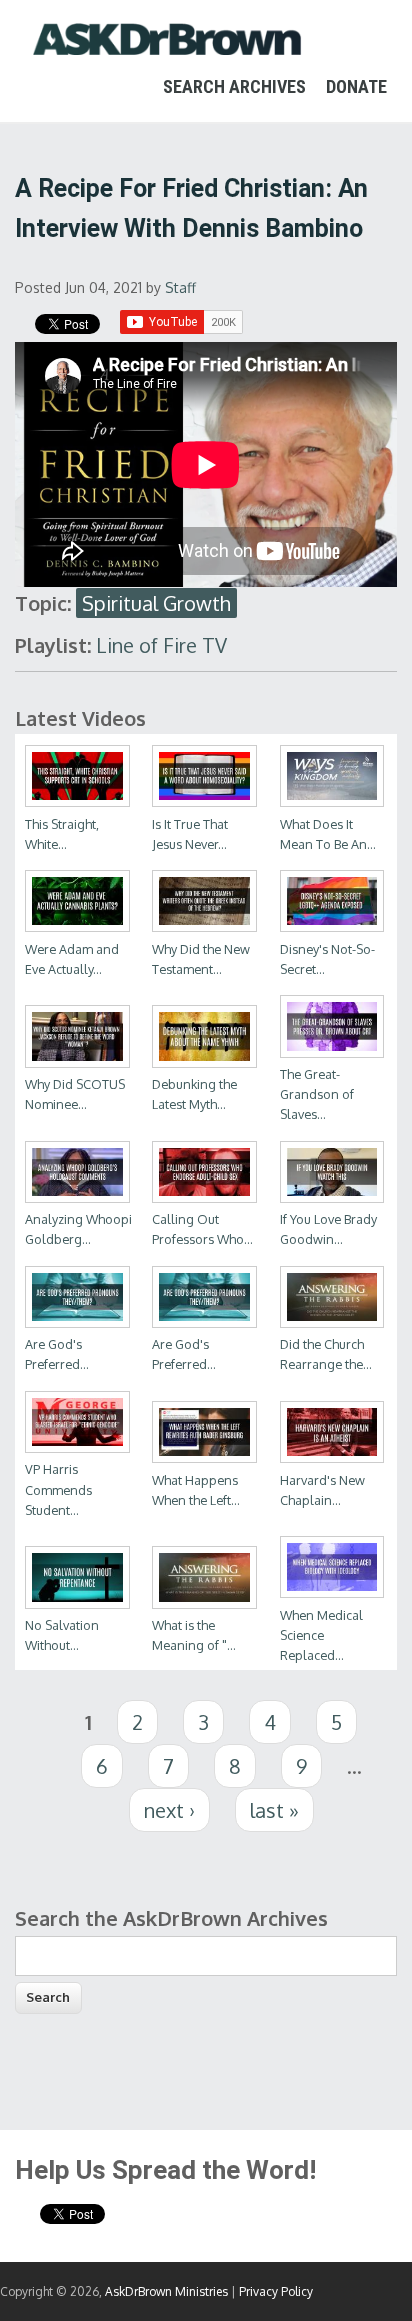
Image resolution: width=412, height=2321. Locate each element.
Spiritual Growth (156, 603)
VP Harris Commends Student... (58, 1489)
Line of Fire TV (161, 645)
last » (274, 1810)
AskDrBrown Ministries (166, 2291)
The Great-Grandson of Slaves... (317, 1094)
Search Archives (234, 86)
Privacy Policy (276, 2291)
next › (169, 1810)
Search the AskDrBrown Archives (171, 1918)
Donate (356, 86)
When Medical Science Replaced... (321, 1635)
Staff (180, 287)
